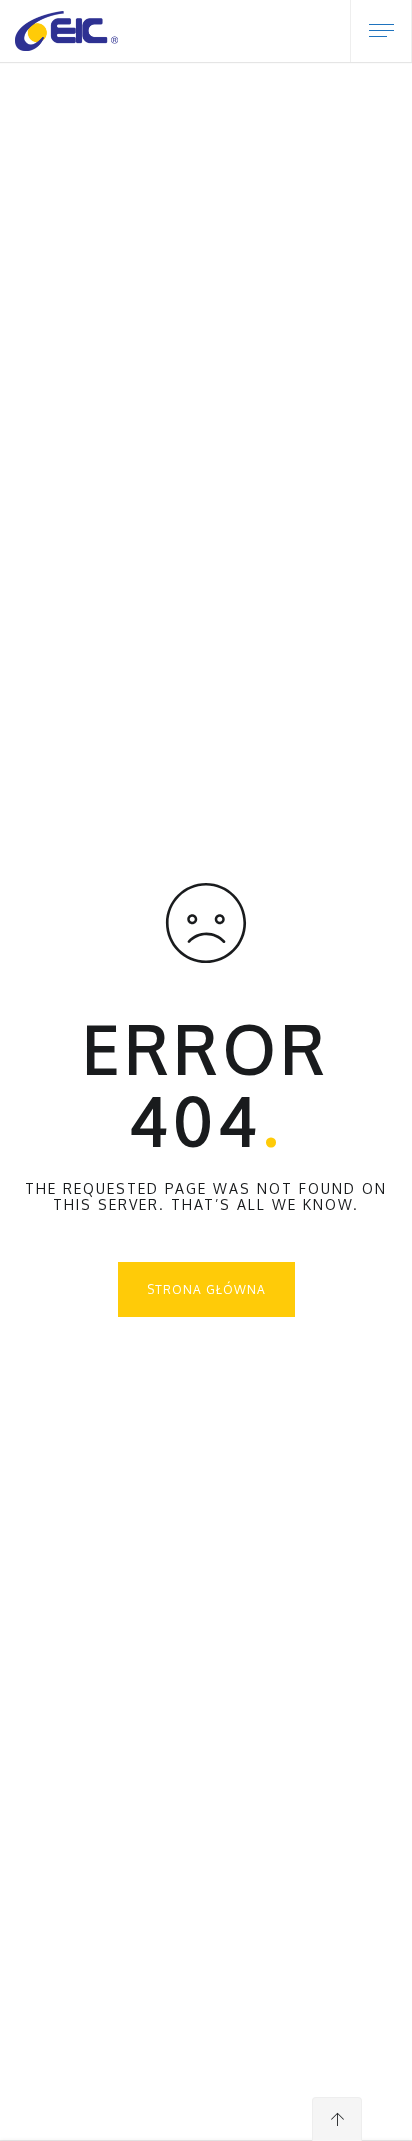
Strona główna (206, 1289)
